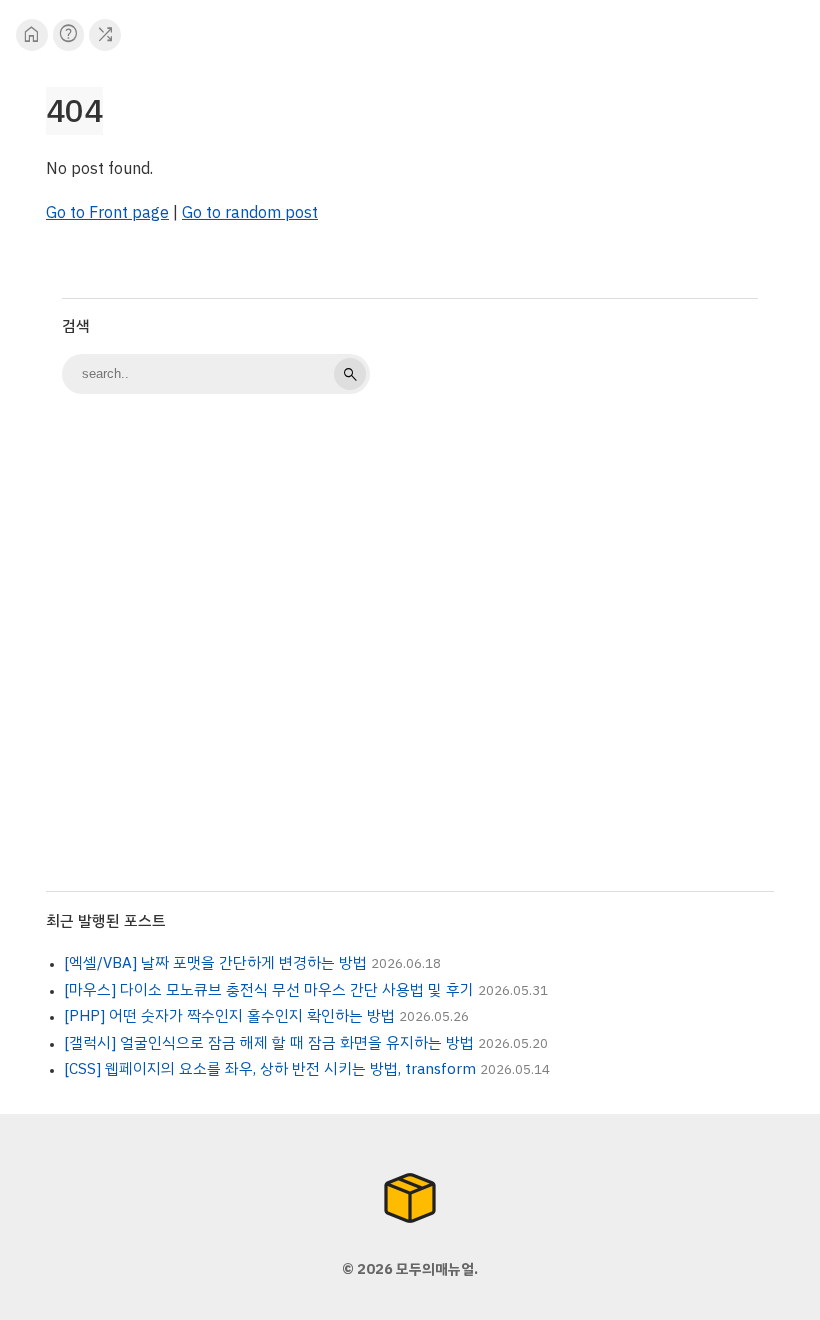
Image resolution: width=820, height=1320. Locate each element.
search (350, 374)
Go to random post (250, 213)
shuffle (105, 34)
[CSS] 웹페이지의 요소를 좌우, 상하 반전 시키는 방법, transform (270, 1069)
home (31, 34)
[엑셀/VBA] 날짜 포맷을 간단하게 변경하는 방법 (215, 963)
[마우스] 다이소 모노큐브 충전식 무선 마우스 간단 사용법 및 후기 (269, 990)
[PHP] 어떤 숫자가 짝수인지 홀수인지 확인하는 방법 (229, 1016)
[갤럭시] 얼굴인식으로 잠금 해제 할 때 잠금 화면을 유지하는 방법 (269, 1043)
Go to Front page (107, 213)
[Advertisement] (410, 566)
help (68, 34)
